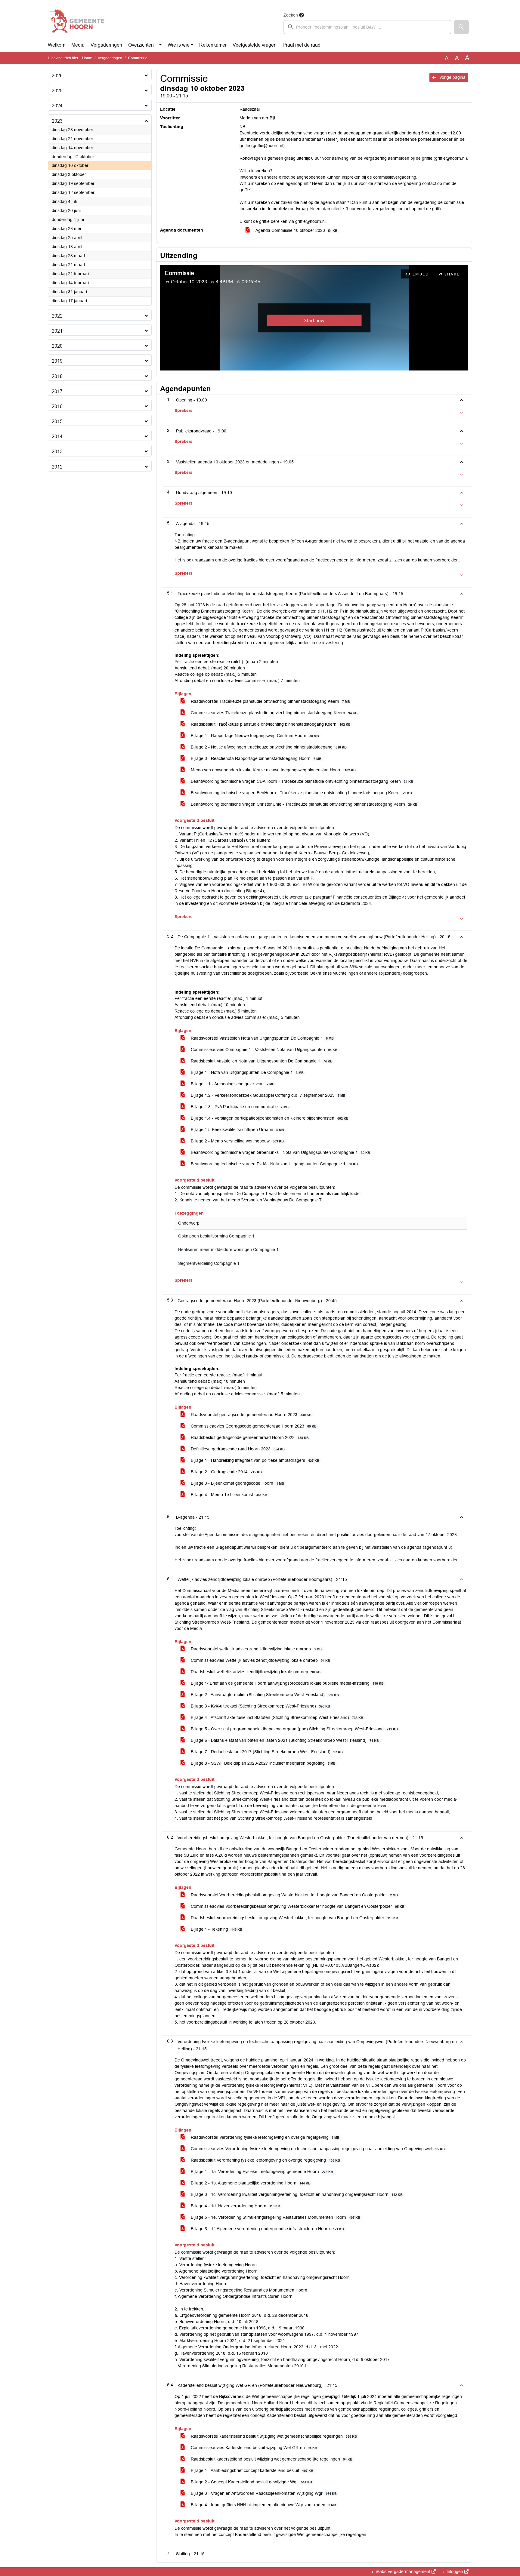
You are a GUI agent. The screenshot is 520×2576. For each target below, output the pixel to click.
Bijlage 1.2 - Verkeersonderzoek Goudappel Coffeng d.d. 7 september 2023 (268, 1095)
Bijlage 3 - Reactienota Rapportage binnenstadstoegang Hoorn (255, 758)
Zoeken (291, 15)
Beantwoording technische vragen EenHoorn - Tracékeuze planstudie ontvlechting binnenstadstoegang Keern (301, 793)
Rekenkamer (213, 45)
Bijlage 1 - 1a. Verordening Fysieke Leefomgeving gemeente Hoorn (261, 2172)
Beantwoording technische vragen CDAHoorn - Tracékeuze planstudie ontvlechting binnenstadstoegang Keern (301, 781)
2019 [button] (57, 361)
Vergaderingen (106, 45)
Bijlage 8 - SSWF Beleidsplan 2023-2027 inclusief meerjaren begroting (263, 1763)
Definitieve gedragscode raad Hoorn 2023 (237, 1449)
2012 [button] (57, 467)
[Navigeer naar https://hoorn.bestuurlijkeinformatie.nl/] (77, 23)
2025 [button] (57, 91)
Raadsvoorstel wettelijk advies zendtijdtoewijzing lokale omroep (256, 1649)
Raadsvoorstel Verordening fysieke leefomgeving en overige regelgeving (265, 2137)
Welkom (57, 45)
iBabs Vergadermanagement (403, 2571)
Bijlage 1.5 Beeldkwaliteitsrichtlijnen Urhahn (237, 1130)
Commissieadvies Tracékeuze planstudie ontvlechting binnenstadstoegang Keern (274, 713)
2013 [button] (57, 452)
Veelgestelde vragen (255, 45)
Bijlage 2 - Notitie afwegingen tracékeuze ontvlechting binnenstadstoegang (268, 747)
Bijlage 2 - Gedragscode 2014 (226, 1472)
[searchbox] (367, 27)
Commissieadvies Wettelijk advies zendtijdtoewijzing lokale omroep (260, 1660)
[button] (461, 27)
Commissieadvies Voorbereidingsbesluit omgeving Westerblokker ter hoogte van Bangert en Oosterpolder (297, 1906)
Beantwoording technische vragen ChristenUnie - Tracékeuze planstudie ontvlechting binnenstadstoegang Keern (303, 804)
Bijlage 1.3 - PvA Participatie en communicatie (239, 1107)
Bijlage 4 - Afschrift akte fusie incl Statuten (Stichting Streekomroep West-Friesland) (276, 1717)
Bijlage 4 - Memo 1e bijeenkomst (228, 1495)
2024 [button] (57, 106)
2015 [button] (57, 421)
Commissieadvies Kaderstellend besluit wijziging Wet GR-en (253, 2448)
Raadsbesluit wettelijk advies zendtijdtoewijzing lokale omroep (255, 1672)
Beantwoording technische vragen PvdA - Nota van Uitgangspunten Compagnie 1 (274, 1164)
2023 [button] (57, 121)
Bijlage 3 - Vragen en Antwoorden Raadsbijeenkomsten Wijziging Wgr (263, 2493)
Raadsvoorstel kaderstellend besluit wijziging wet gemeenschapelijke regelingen (273, 2436)
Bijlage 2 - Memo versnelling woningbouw (237, 1141)
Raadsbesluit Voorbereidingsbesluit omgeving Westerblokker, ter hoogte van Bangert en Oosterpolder (294, 1918)
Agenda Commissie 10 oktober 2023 (296, 230)
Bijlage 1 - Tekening (216, 1929)
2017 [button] (57, 391)
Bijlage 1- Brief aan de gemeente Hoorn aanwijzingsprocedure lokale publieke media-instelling (287, 1683)
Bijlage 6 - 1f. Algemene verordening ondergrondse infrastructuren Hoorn (267, 2229)
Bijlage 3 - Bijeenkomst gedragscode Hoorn (237, 1483)
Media (78, 45)
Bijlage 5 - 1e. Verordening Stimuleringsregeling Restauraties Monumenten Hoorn (275, 2217)
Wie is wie (179, 45)
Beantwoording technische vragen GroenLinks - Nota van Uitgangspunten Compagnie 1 (280, 1152)
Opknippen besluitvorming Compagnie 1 (216, 1236)
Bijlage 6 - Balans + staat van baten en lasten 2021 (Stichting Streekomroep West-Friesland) (284, 1740)
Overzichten (141, 45)
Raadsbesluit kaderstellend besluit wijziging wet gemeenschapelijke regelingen (271, 2459)
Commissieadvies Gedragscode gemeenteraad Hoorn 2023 (253, 1426)
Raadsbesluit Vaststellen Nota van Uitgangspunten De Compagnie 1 (261, 1061)
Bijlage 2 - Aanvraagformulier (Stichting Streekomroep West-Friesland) (264, 1695)
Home (87, 58)
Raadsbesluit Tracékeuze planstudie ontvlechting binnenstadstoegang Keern (270, 724)
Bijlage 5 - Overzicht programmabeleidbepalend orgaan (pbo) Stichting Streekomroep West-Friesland (294, 1729)
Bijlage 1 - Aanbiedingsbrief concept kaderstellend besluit (251, 2470)
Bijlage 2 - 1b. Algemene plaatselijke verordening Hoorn (250, 2183)
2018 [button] (57, 376)
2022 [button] (57, 316)
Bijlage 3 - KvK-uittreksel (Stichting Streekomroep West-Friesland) (260, 1706)
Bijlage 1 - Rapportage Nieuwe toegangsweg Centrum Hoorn (254, 736)
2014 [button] (57, 437)
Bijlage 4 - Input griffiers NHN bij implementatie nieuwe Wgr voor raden (263, 2505)
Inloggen (455, 2571)
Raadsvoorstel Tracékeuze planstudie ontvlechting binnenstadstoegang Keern (270, 701)
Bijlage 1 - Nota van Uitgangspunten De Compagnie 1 (247, 1072)
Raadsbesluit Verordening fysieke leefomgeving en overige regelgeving (265, 2160)
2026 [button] (57, 76)
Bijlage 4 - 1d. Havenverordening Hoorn (235, 2206)
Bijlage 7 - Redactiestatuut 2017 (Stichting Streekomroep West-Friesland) (266, 1752)
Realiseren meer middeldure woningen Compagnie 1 (228, 1250)
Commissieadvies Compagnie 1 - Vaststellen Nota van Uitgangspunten (263, 1050)
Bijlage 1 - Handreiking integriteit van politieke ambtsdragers (254, 1460)
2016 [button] (57, 406)
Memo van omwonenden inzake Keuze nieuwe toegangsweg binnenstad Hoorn (273, 770)
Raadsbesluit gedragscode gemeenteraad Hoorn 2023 (249, 1437)
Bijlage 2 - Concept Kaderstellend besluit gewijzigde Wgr (251, 2482)
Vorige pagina (452, 77)
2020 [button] (57, 346)
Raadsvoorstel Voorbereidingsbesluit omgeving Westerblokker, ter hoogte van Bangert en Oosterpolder (294, 1895)
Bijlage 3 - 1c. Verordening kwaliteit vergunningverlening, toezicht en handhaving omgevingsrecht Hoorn (296, 2194)
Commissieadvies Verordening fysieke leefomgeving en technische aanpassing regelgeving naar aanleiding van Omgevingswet (317, 2149)
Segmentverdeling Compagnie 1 (209, 1263)
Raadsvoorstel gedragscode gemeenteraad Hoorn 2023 (251, 1415)
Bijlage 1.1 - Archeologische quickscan (232, 1084)
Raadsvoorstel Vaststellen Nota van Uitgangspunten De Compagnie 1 (262, 1038)
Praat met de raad (302, 45)
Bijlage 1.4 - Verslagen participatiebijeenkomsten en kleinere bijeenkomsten (269, 1118)
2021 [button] (57, 331)
